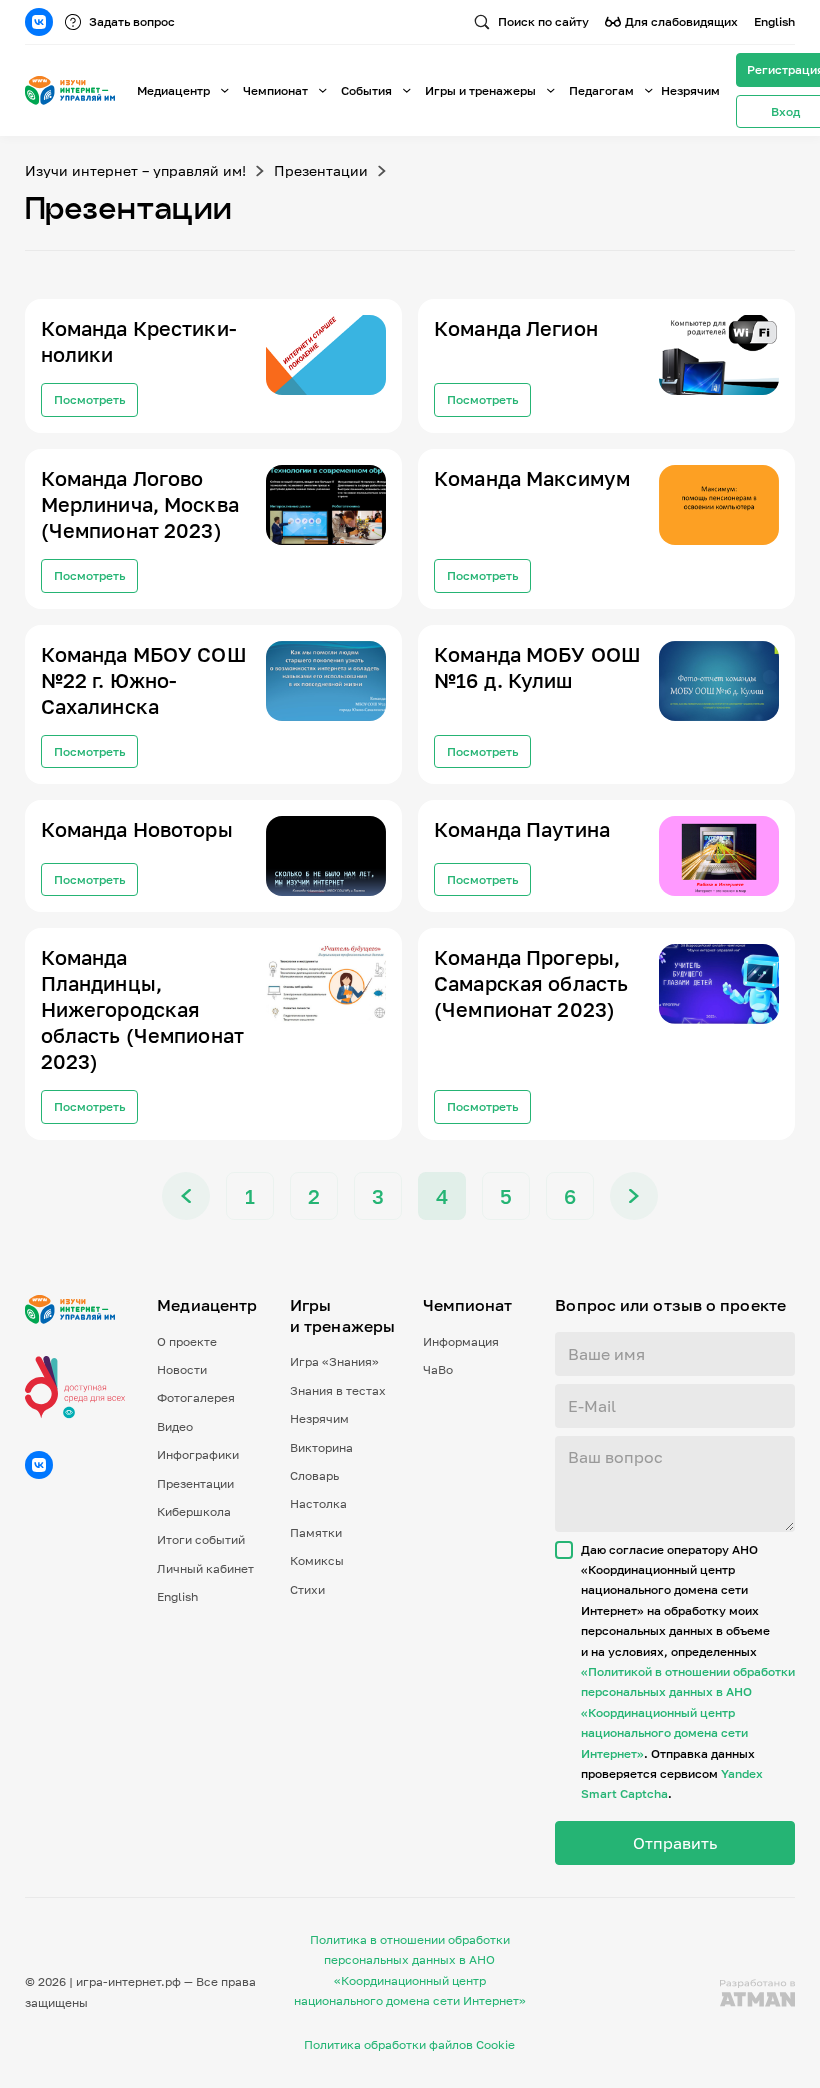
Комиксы (317, 1560)
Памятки (316, 1532)
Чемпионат (275, 90)
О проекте (187, 1341)
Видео (175, 1426)
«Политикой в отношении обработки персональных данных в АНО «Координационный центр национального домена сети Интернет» (688, 1712)
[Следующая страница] (634, 1196)
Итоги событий (201, 1539)
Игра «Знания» (334, 1361)
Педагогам (601, 90)
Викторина (321, 1447)
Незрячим (690, 90)
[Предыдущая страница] (186, 1196)
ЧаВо (438, 1369)
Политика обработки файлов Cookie (409, 2044)
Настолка (318, 1503)
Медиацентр (173, 90)
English (774, 21)
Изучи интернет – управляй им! (135, 171)
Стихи (307, 1589)
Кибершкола (194, 1511)
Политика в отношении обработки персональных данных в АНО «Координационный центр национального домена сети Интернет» (410, 1970)
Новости (182, 1369)
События (366, 90)
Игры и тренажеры (480, 90)
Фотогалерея (196, 1397)
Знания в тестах (338, 1390)
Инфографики (198, 1454)
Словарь (314, 1475)
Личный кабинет (205, 1568)
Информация (461, 1341)
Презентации (321, 171)
